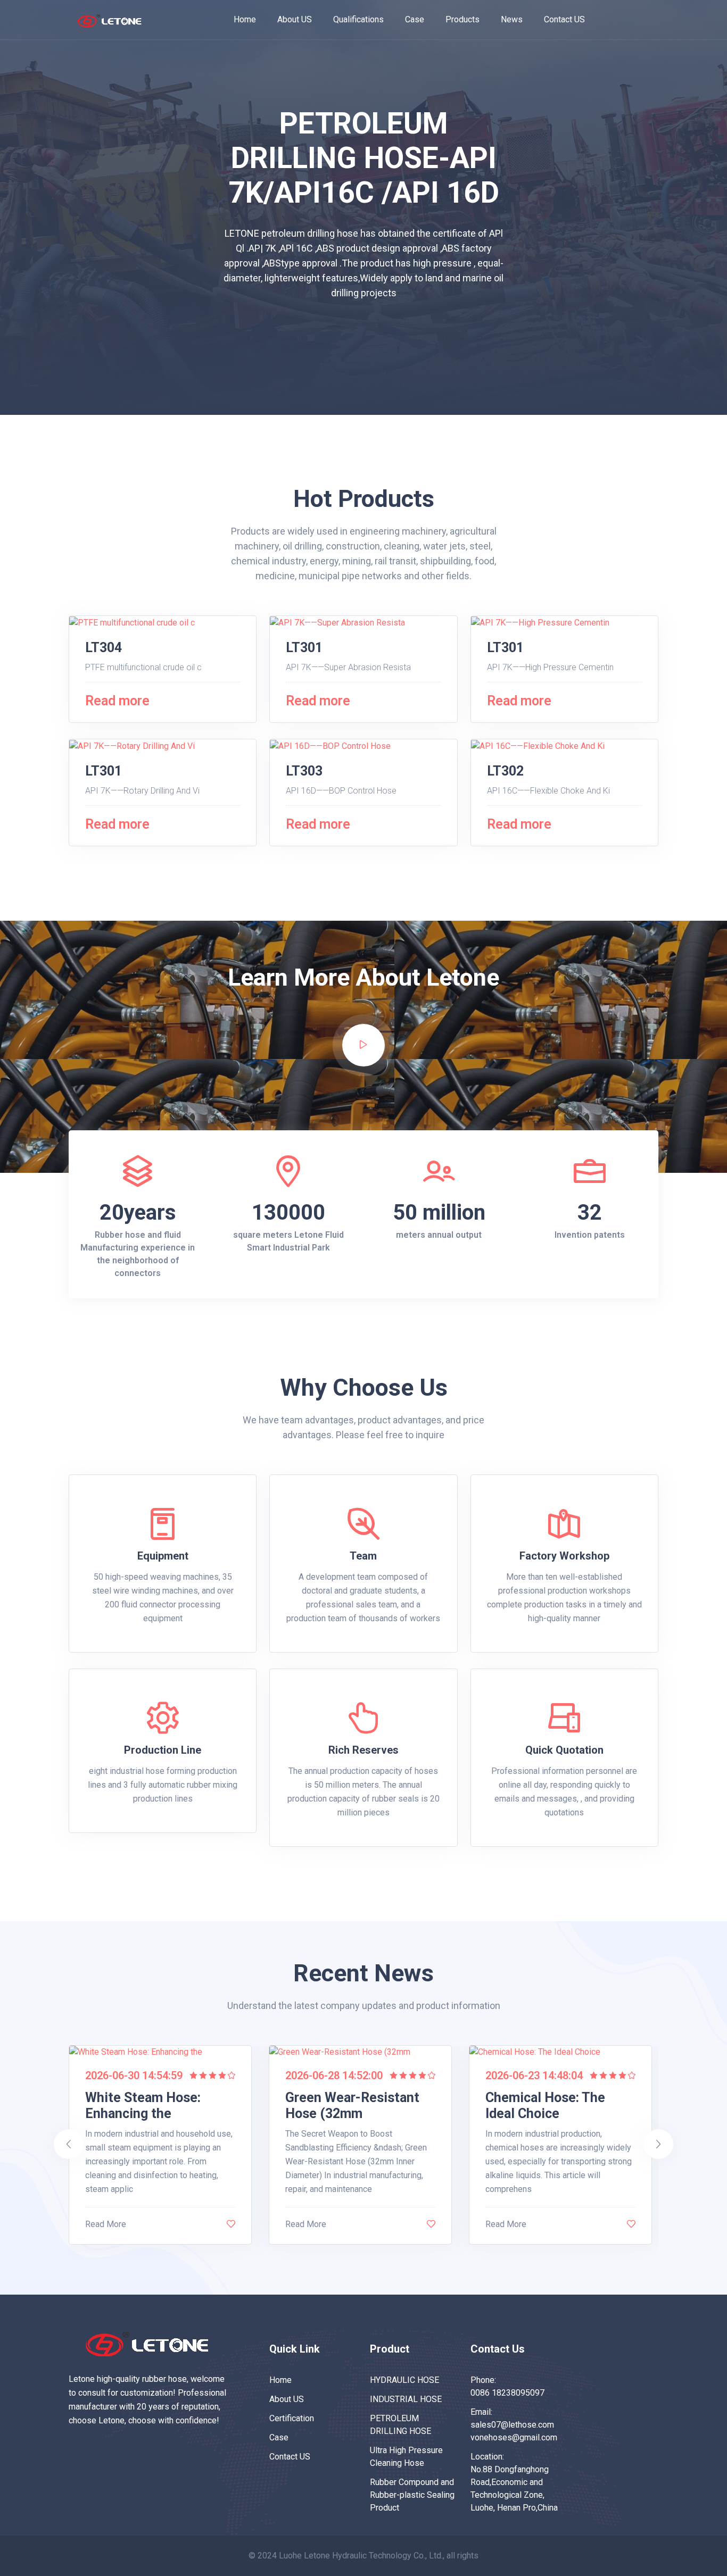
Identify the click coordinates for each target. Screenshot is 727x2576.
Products (462, 19)
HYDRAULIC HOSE (404, 2380)
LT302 (505, 771)
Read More (106, 2224)
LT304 (104, 648)
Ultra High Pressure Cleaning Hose (406, 2457)
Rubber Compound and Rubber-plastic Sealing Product (412, 2495)
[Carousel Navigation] (363, 2267)
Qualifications (358, 19)
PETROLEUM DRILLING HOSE (400, 2425)
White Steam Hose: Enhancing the (143, 2106)
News (512, 19)
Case (415, 19)
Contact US (564, 19)
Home (245, 19)
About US (295, 19)
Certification (292, 2418)
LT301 (304, 648)
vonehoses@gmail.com (514, 2437)
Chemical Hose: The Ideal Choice (545, 2106)
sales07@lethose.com (512, 2425)
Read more (117, 701)
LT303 (304, 771)
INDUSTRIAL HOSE (406, 2399)
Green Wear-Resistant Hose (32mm (352, 2106)
